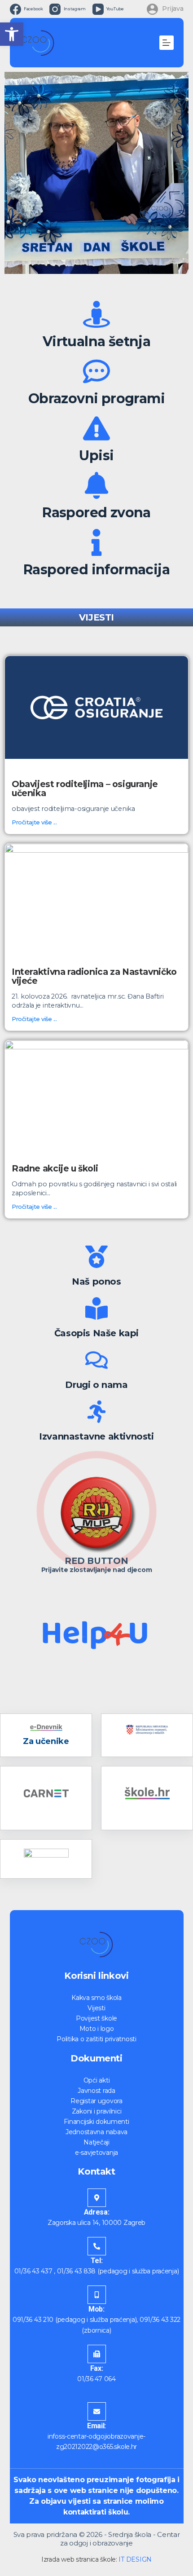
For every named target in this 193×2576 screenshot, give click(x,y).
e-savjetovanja (96, 2153)
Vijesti (96, 2008)
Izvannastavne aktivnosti (96, 1436)
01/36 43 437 (33, 2271)
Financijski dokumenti (96, 2122)
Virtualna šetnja (96, 341)
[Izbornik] (167, 43)
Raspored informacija (96, 570)
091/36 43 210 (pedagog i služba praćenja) (75, 2320)
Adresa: (97, 2212)
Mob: (96, 2309)
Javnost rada (96, 2091)
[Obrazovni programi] (96, 371)
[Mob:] (97, 2295)
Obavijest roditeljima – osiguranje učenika (85, 788)
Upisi (96, 456)
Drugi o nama (96, 1385)
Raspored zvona (96, 513)
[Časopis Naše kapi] (96, 1308)
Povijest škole (96, 2018)
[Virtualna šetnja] (96, 314)
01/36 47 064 (96, 2379)
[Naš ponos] (96, 1257)
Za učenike (46, 1741)
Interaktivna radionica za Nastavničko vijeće (94, 976)
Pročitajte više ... (34, 822)
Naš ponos (96, 1281)
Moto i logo (97, 2029)
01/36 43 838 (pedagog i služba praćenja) (118, 2271)
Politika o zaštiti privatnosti (96, 2039)
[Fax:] (97, 2354)
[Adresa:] (97, 2198)
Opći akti (96, 2080)
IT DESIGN (135, 2559)
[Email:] (97, 2411)
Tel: (97, 2261)
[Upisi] (96, 428)
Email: (96, 2426)
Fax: (97, 2368)
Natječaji (96, 2142)
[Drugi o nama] (96, 1360)
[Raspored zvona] (96, 485)
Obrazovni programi (96, 399)
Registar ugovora (96, 2101)
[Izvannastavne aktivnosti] (96, 1412)
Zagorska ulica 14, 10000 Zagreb (96, 2223)
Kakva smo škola (96, 1998)
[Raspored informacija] (96, 542)
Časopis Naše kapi (96, 1333)
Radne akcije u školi (55, 1168)
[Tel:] (97, 2246)
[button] (12, 34)
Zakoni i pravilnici (97, 2111)
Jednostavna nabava (96, 2132)
